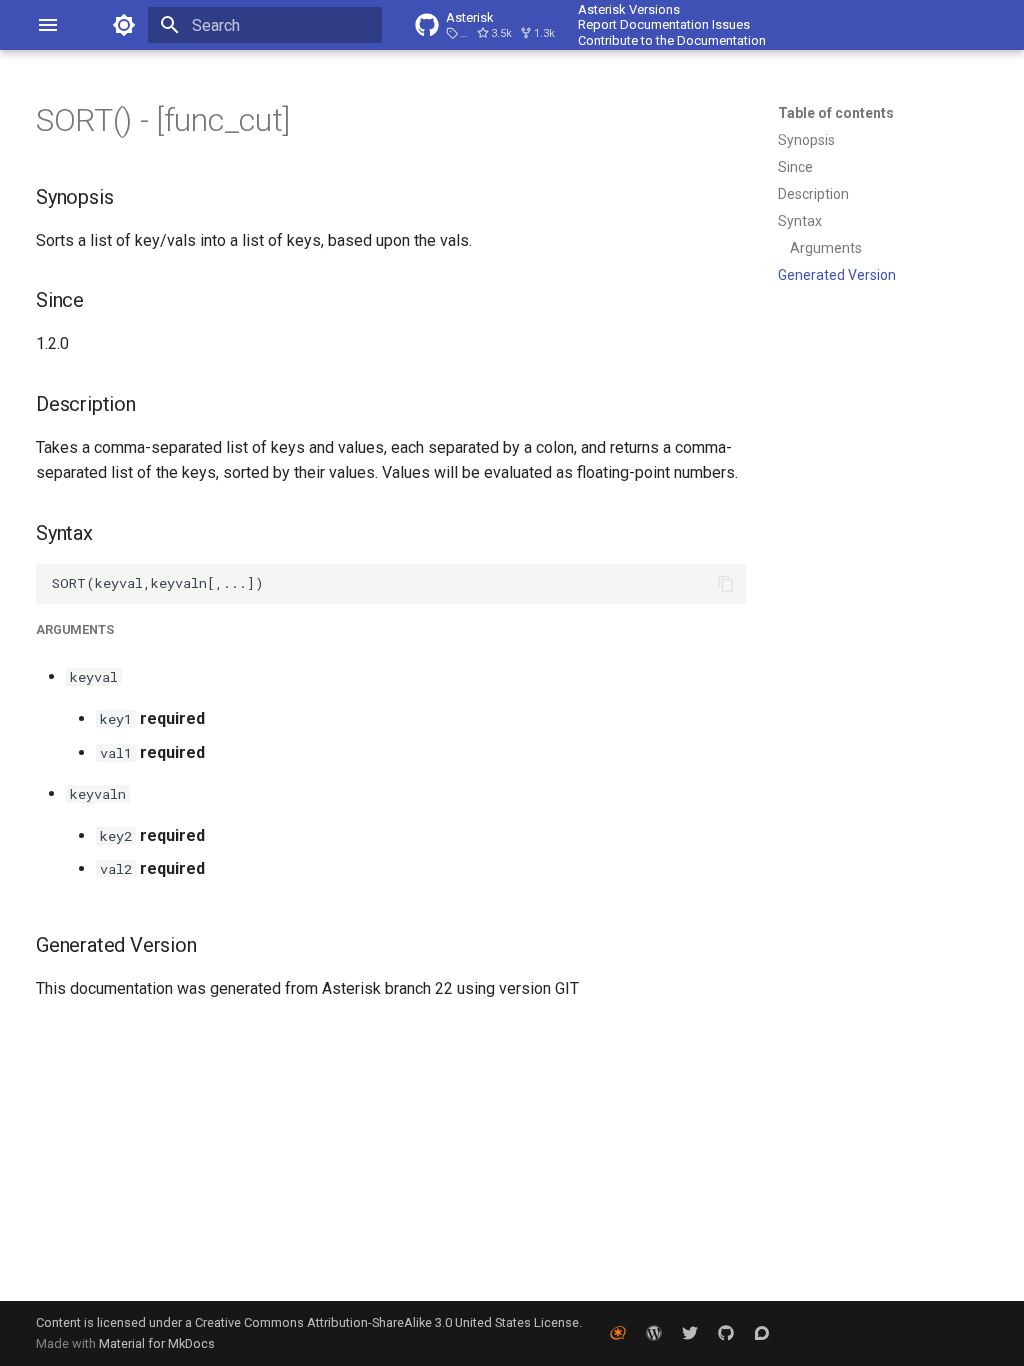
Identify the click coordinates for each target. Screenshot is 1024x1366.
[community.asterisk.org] (762, 1333)
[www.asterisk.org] (618, 1333)
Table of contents (836, 113)
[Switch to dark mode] (124, 25)
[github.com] (726, 1333)
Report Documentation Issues (664, 24)
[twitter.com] (690, 1333)
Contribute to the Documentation (672, 40)
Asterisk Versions (629, 9)
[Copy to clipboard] (726, 584)
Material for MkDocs (157, 1343)
